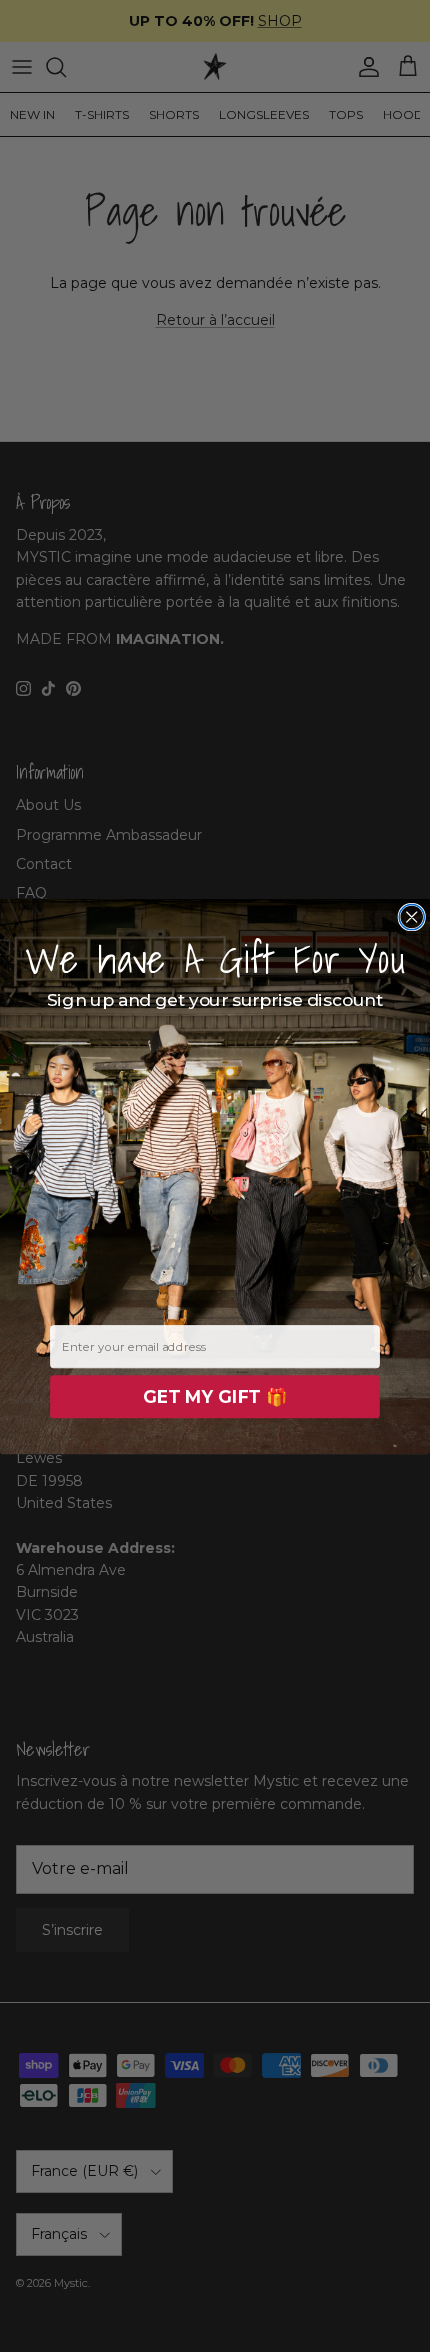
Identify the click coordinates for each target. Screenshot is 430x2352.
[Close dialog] (411, 916)
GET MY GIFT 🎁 (215, 1396)
